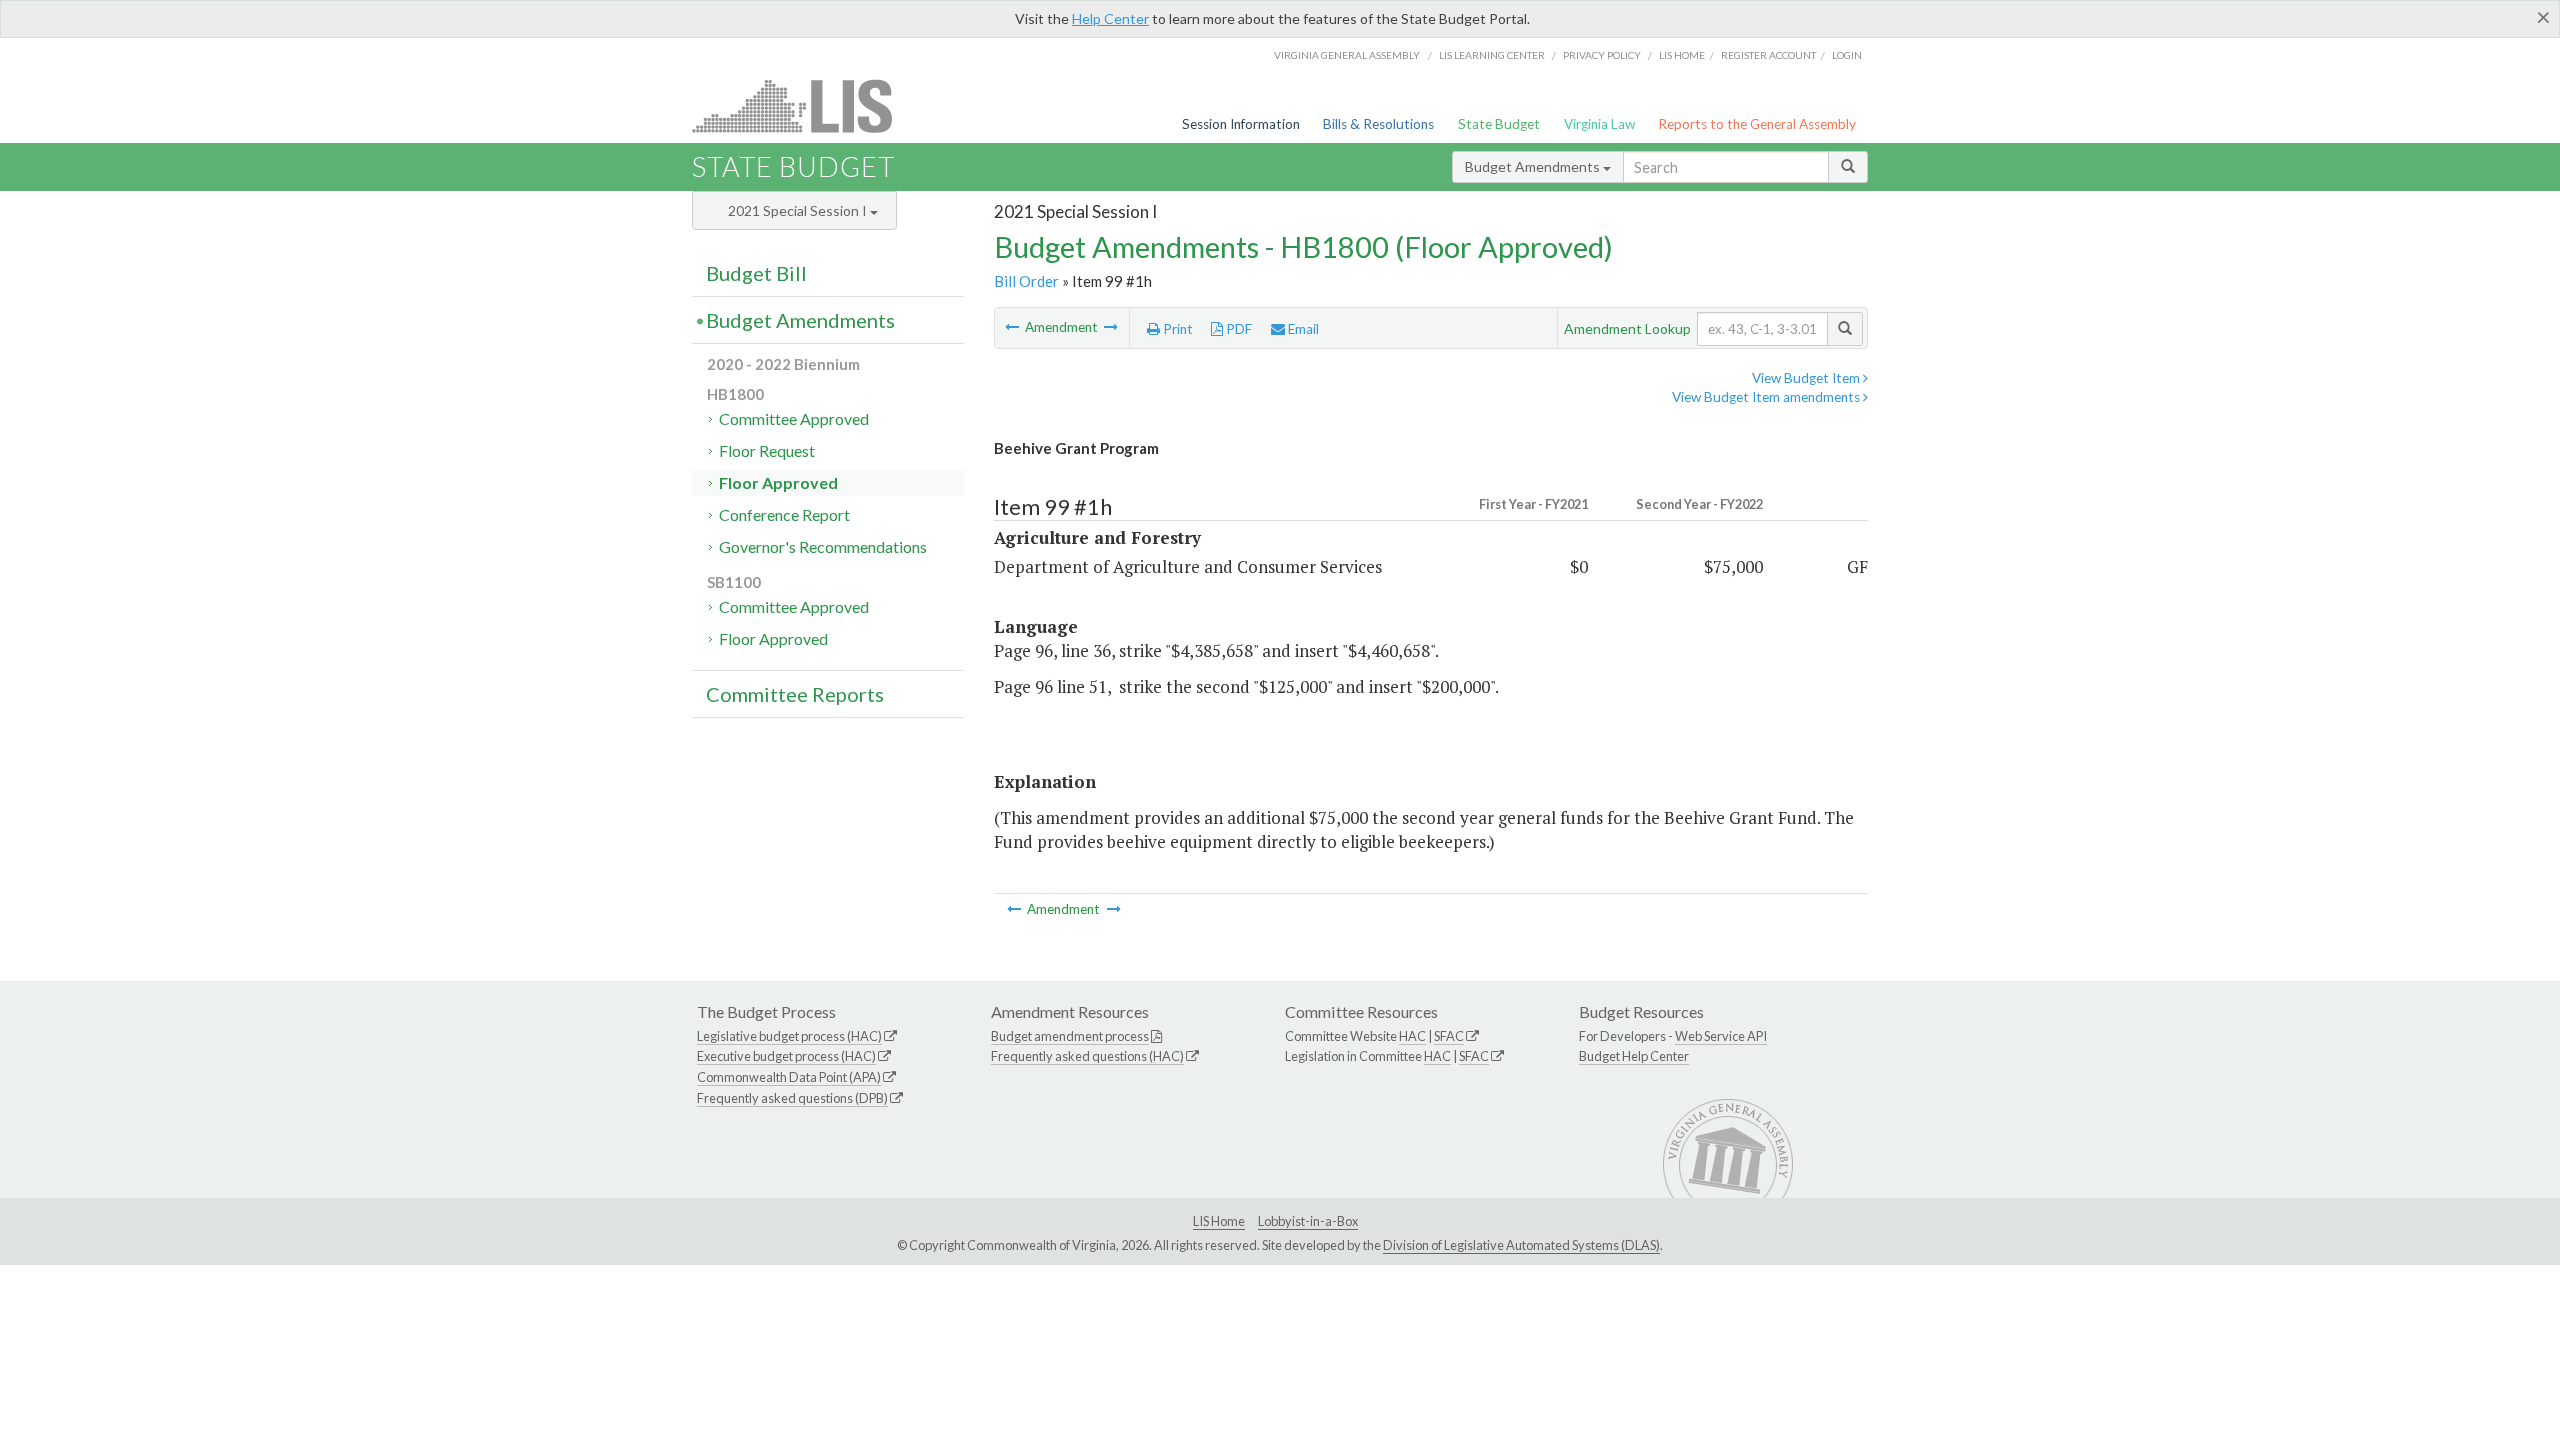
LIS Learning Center (1492, 55)
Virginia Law (1599, 124)
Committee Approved (794, 418)
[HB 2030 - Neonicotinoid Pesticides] (1111, 327)
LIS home (1682, 55)
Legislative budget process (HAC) (789, 1036)
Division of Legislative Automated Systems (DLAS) (1521, 1245)
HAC (1412, 1036)
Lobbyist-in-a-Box (1308, 1221)
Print (1176, 329)
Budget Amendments (1534, 166)
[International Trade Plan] (1013, 327)
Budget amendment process (1070, 1036)
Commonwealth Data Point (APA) (789, 1077)
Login (1847, 55)
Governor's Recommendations (823, 546)
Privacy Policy (1602, 55)
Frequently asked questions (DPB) (792, 1098)
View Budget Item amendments (1767, 397)
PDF (1237, 329)
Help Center (1110, 18)
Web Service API (1721, 1036)
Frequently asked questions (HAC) (1087, 1056)
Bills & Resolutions (1378, 124)
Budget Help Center (1634, 1056)
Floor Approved (778, 482)
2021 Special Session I (799, 210)
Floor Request (767, 450)
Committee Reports (795, 694)
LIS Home (1219, 1221)
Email (1302, 329)
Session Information (1241, 124)
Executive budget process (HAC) (786, 1056)
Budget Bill (756, 273)
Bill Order (1026, 281)
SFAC (1449, 1036)
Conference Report (784, 514)
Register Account (1768, 55)
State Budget (1499, 124)
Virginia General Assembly (1347, 55)
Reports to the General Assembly (1757, 124)
